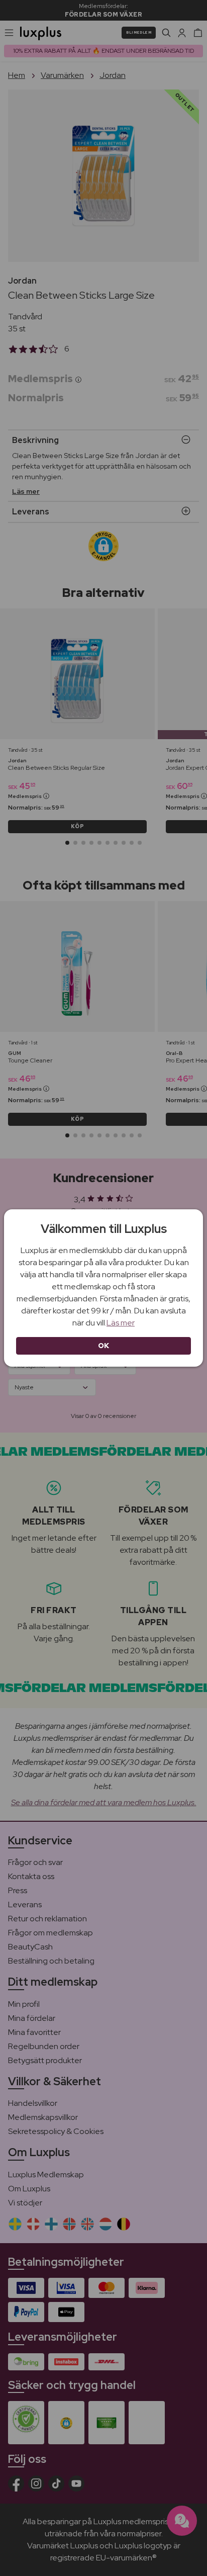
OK (104, 1346)
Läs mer (121, 1323)
